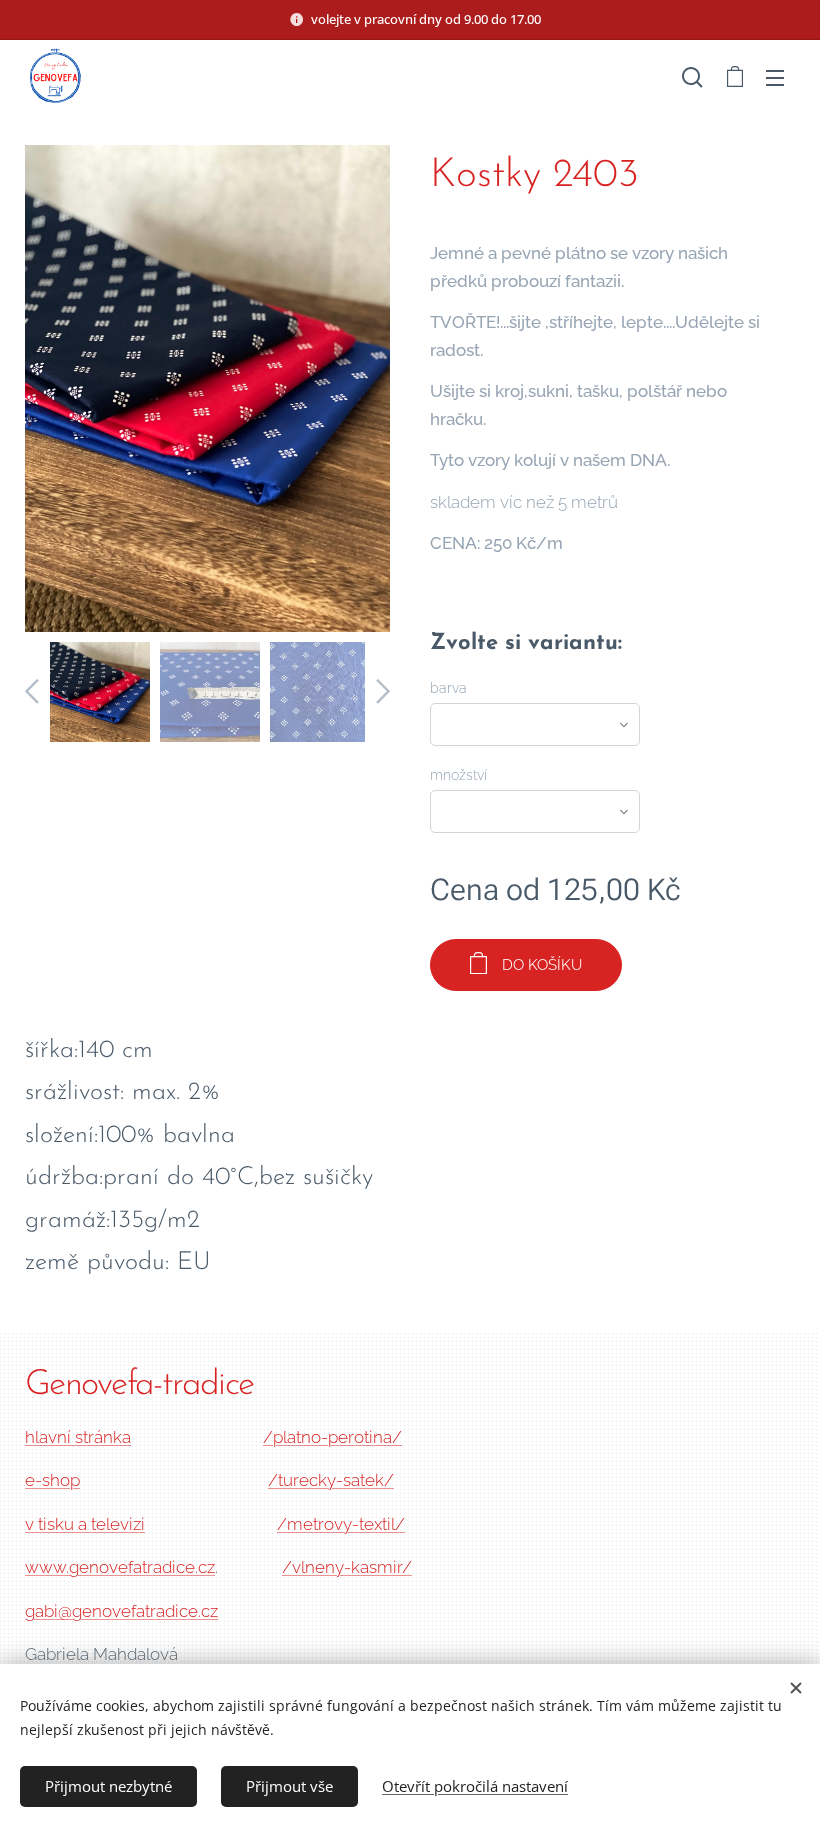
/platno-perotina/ (332, 1437)
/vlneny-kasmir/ (347, 1567)
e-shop (52, 1480)
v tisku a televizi (85, 1524)
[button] (692, 77)
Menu (775, 77)
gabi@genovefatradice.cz (121, 1611)
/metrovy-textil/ (341, 1524)
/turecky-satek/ (331, 1480)
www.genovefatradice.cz (120, 1567)
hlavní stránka (78, 1437)
